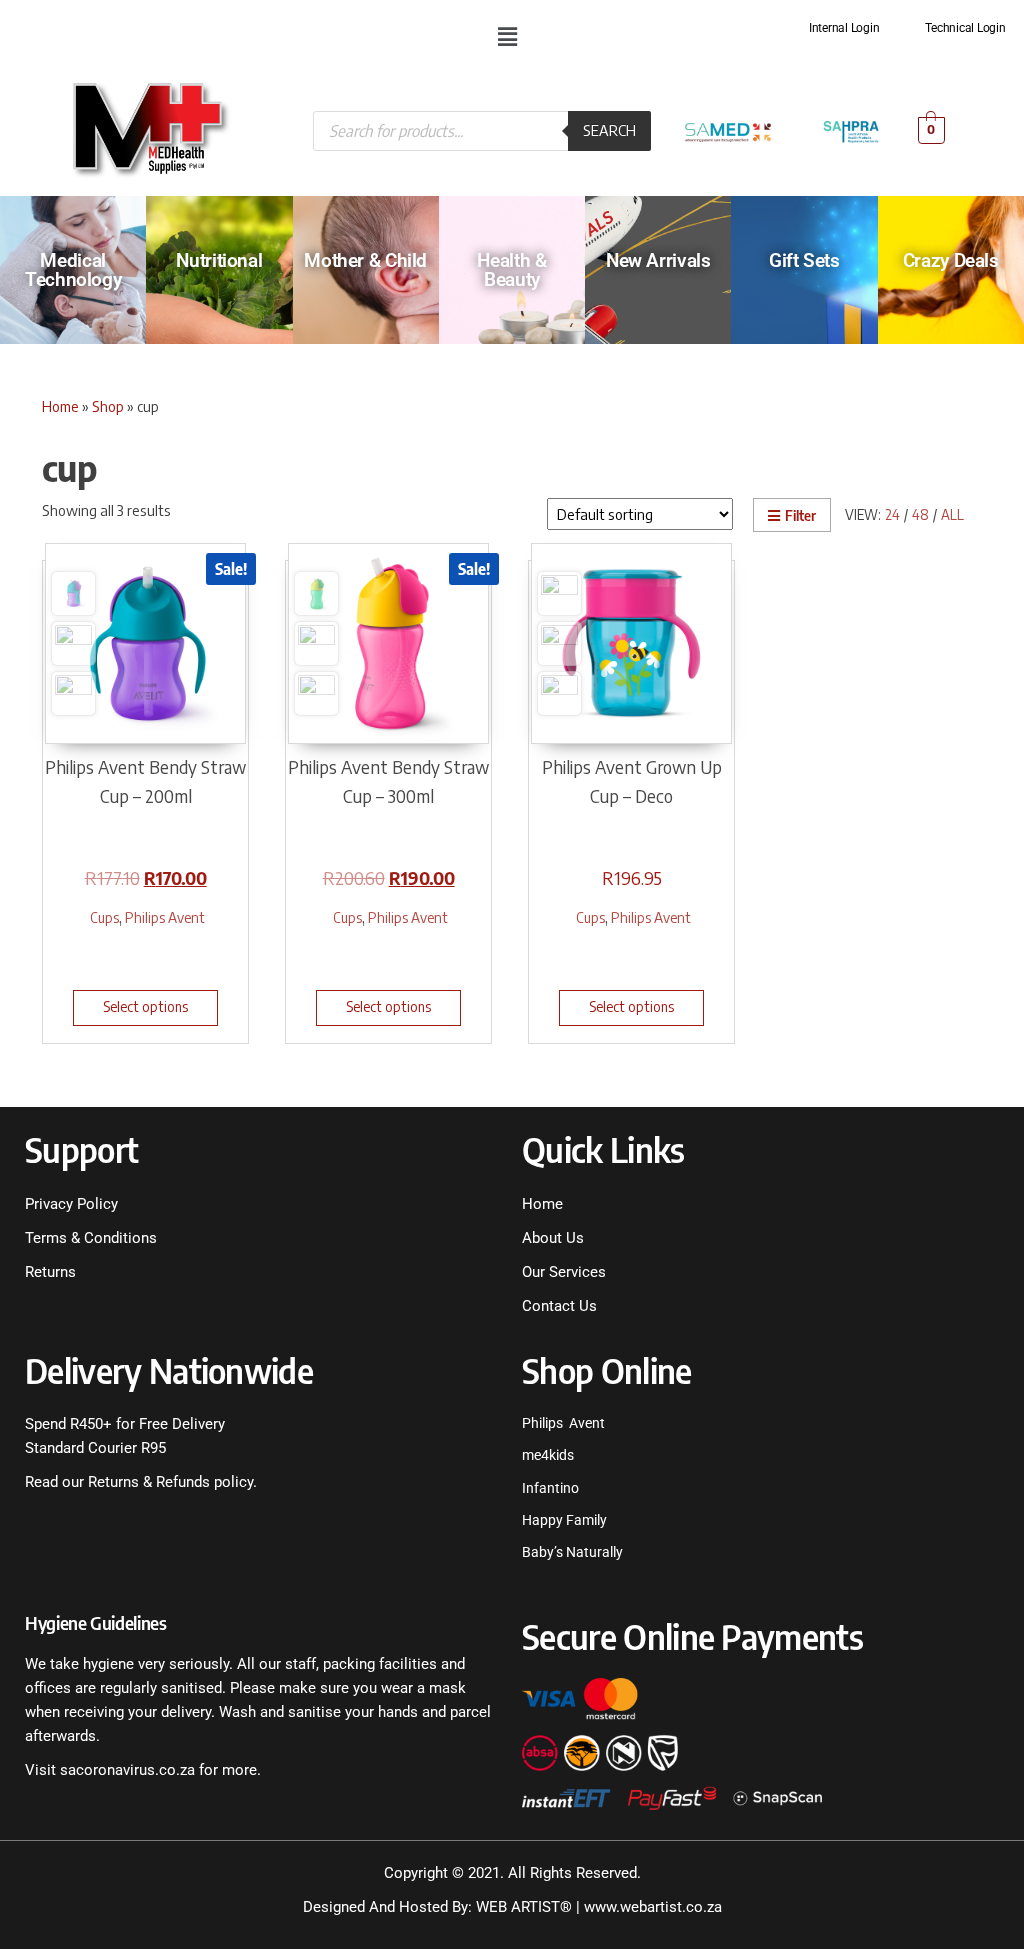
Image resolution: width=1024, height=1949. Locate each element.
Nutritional (219, 260)
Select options (145, 1006)
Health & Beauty (511, 270)
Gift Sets (804, 260)
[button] (507, 36)
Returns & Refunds (147, 1482)
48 (920, 514)
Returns (50, 1272)
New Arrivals (658, 260)
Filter (800, 515)
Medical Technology (73, 270)
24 (892, 514)
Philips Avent (165, 917)
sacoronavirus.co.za (127, 1770)
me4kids (548, 1455)
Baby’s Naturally (572, 1552)
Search (609, 130)
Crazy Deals (951, 260)
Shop (108, 406)
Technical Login (965, 28)
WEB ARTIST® (524, 1907)
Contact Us (559, 1306)
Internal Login (844, 28)
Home (60, 406)
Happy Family (564, 1520)
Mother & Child (365, 260)
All (952, 514)
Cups (104, 917)
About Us (553, 1238)
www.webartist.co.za (653, 1907)
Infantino (550, 1488)
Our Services (564, 1272)
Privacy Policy (71, 1204)
